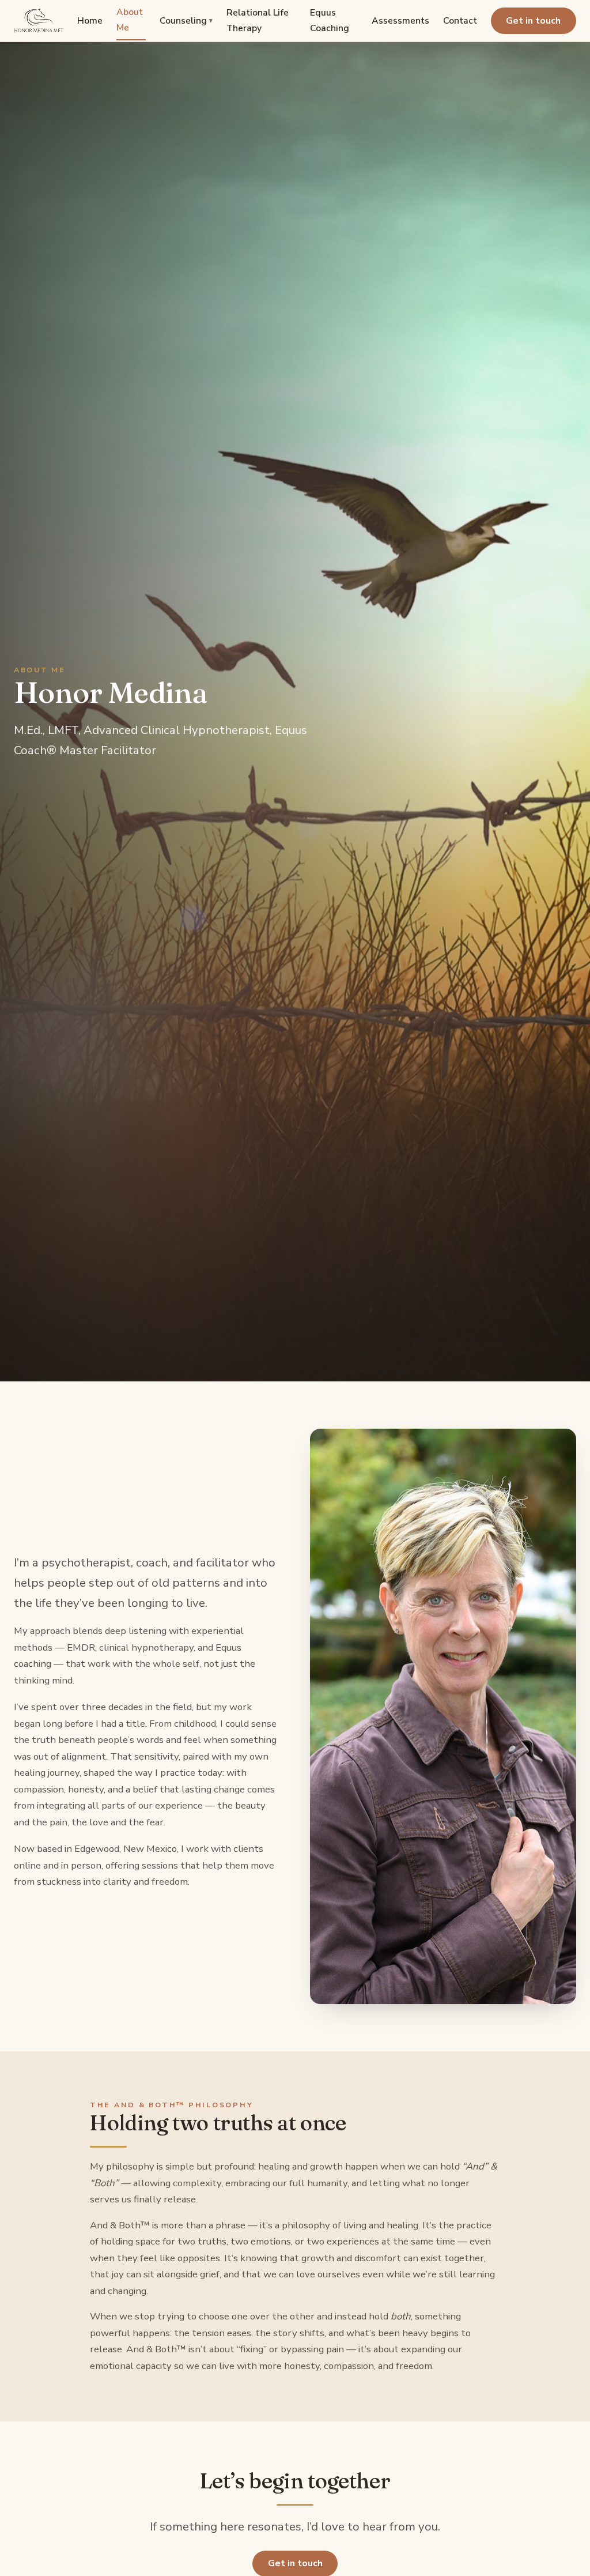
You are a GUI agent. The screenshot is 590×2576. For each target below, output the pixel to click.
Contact (460, 21)
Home (90, 21)
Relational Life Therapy (258, 20)
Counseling (186, 21)
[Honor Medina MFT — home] (39, 21)
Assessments (400, 21)
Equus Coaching (330, 20)
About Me (130, 20)
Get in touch (533, 21)
